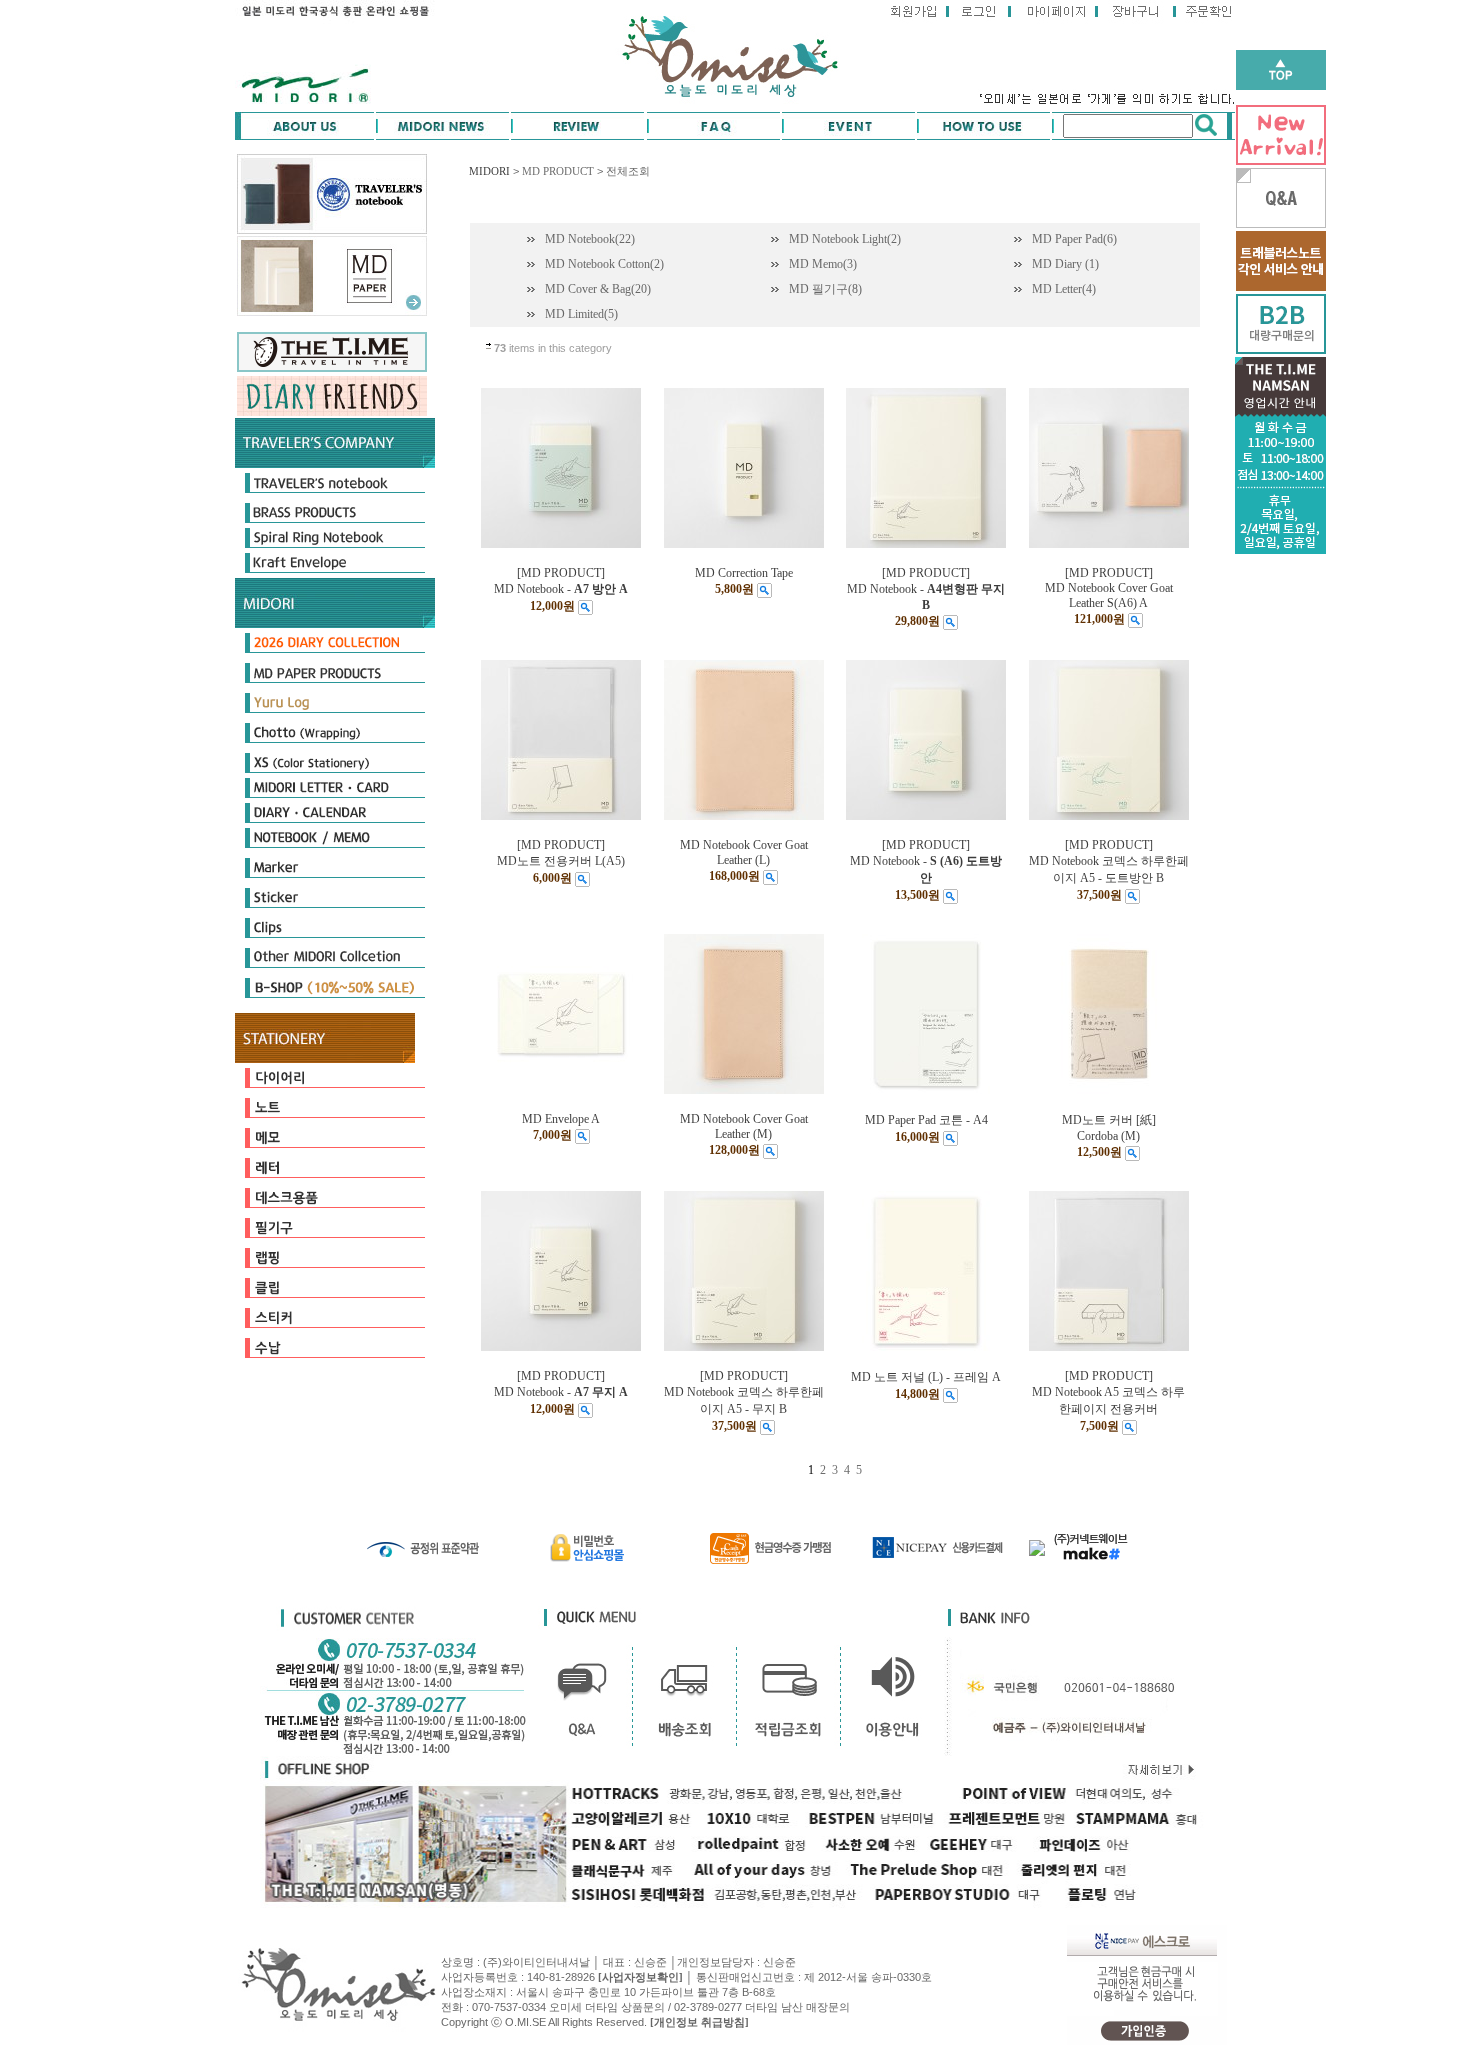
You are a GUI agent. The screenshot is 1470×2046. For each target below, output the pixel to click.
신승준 (779, 1962)
